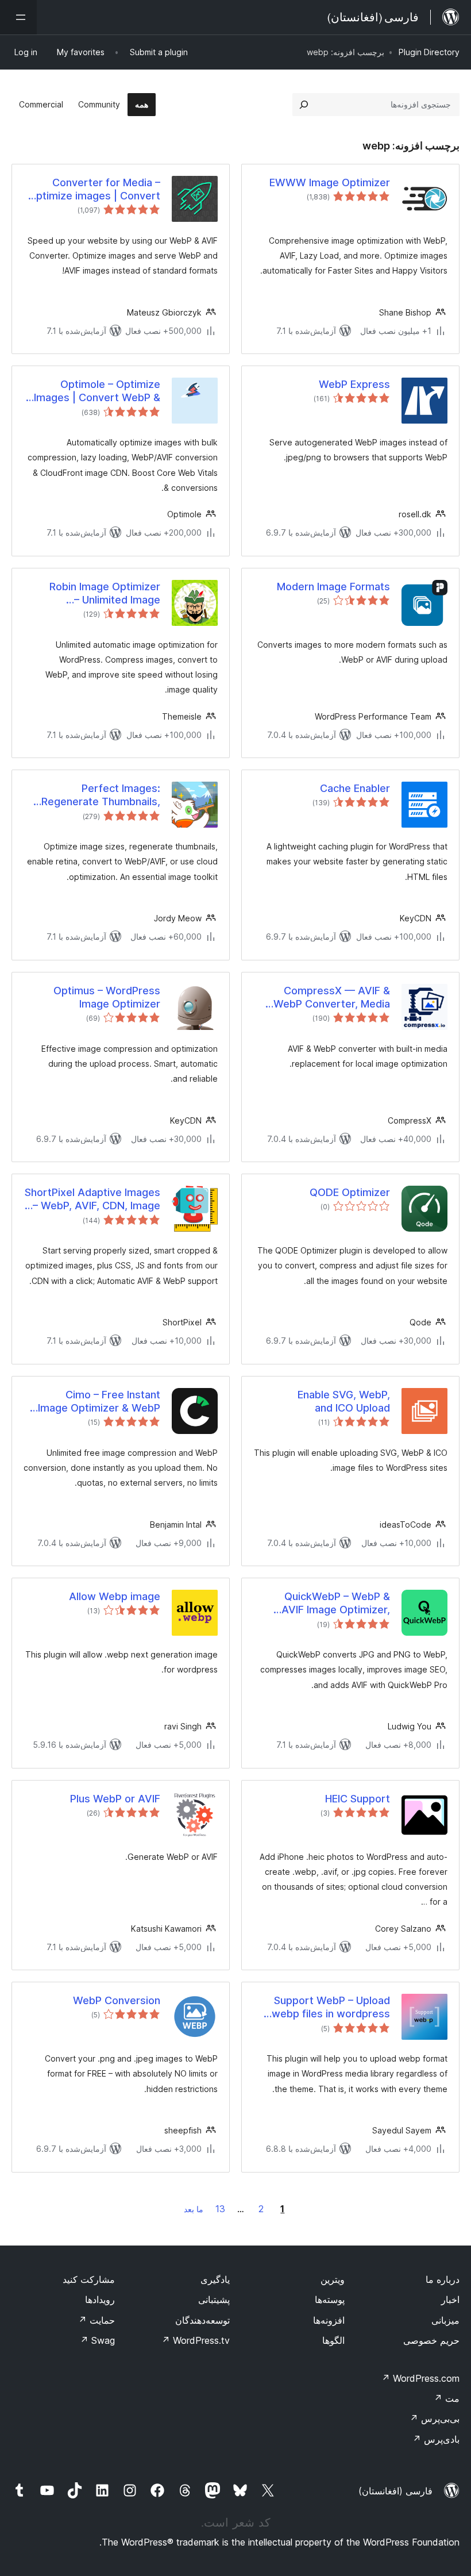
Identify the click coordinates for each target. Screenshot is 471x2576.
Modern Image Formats (333, 587)
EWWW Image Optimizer (330, 182)
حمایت (96, 2320)
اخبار (450, 2300)
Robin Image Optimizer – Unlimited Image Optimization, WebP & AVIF (94, 594)
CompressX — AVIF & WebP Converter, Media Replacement (332, 998)
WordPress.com (420, 2378)
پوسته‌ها (330, 2300)
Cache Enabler (355, 788)
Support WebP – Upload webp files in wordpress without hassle (331, 2008)
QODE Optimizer (350, 1192)
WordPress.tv (196, 2340)
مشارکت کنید (89, 2279)
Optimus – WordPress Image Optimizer (107, 997)
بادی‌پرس (436, 2439)
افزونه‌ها (329, 2320)
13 (220, 2209)
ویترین (333, 2279)
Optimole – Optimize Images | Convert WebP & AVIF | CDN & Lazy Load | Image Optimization (97, 391)
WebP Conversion (117, 2000)
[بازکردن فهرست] (18, 17)
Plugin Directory (429, 52)
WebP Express (354, 384)
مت (447, 2398)
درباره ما (443, 2279)
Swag (97, 2340)
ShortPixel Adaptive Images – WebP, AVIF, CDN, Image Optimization (92, 1199)
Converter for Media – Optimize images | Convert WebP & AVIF (94, 190)
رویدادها (100, 2300)
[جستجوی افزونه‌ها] (304, 105)
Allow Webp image (115, 1596)
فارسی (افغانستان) (395, 2491)
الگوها (333, 2340)
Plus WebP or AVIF (115, 1799)
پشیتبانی (214, 2300)
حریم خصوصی (431, 2340)
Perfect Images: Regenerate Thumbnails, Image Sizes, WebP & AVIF (96, 795)
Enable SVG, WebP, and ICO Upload (344, 1401)
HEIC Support (358, 1799)
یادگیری (215, 2279)
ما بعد (194, 2209)
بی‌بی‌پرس (435, 2419)
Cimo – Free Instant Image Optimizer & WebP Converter (99, 1402)
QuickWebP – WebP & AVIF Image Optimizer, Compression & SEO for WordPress (332, 1604)
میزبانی (445, 2320)
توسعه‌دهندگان (202, 2320)
